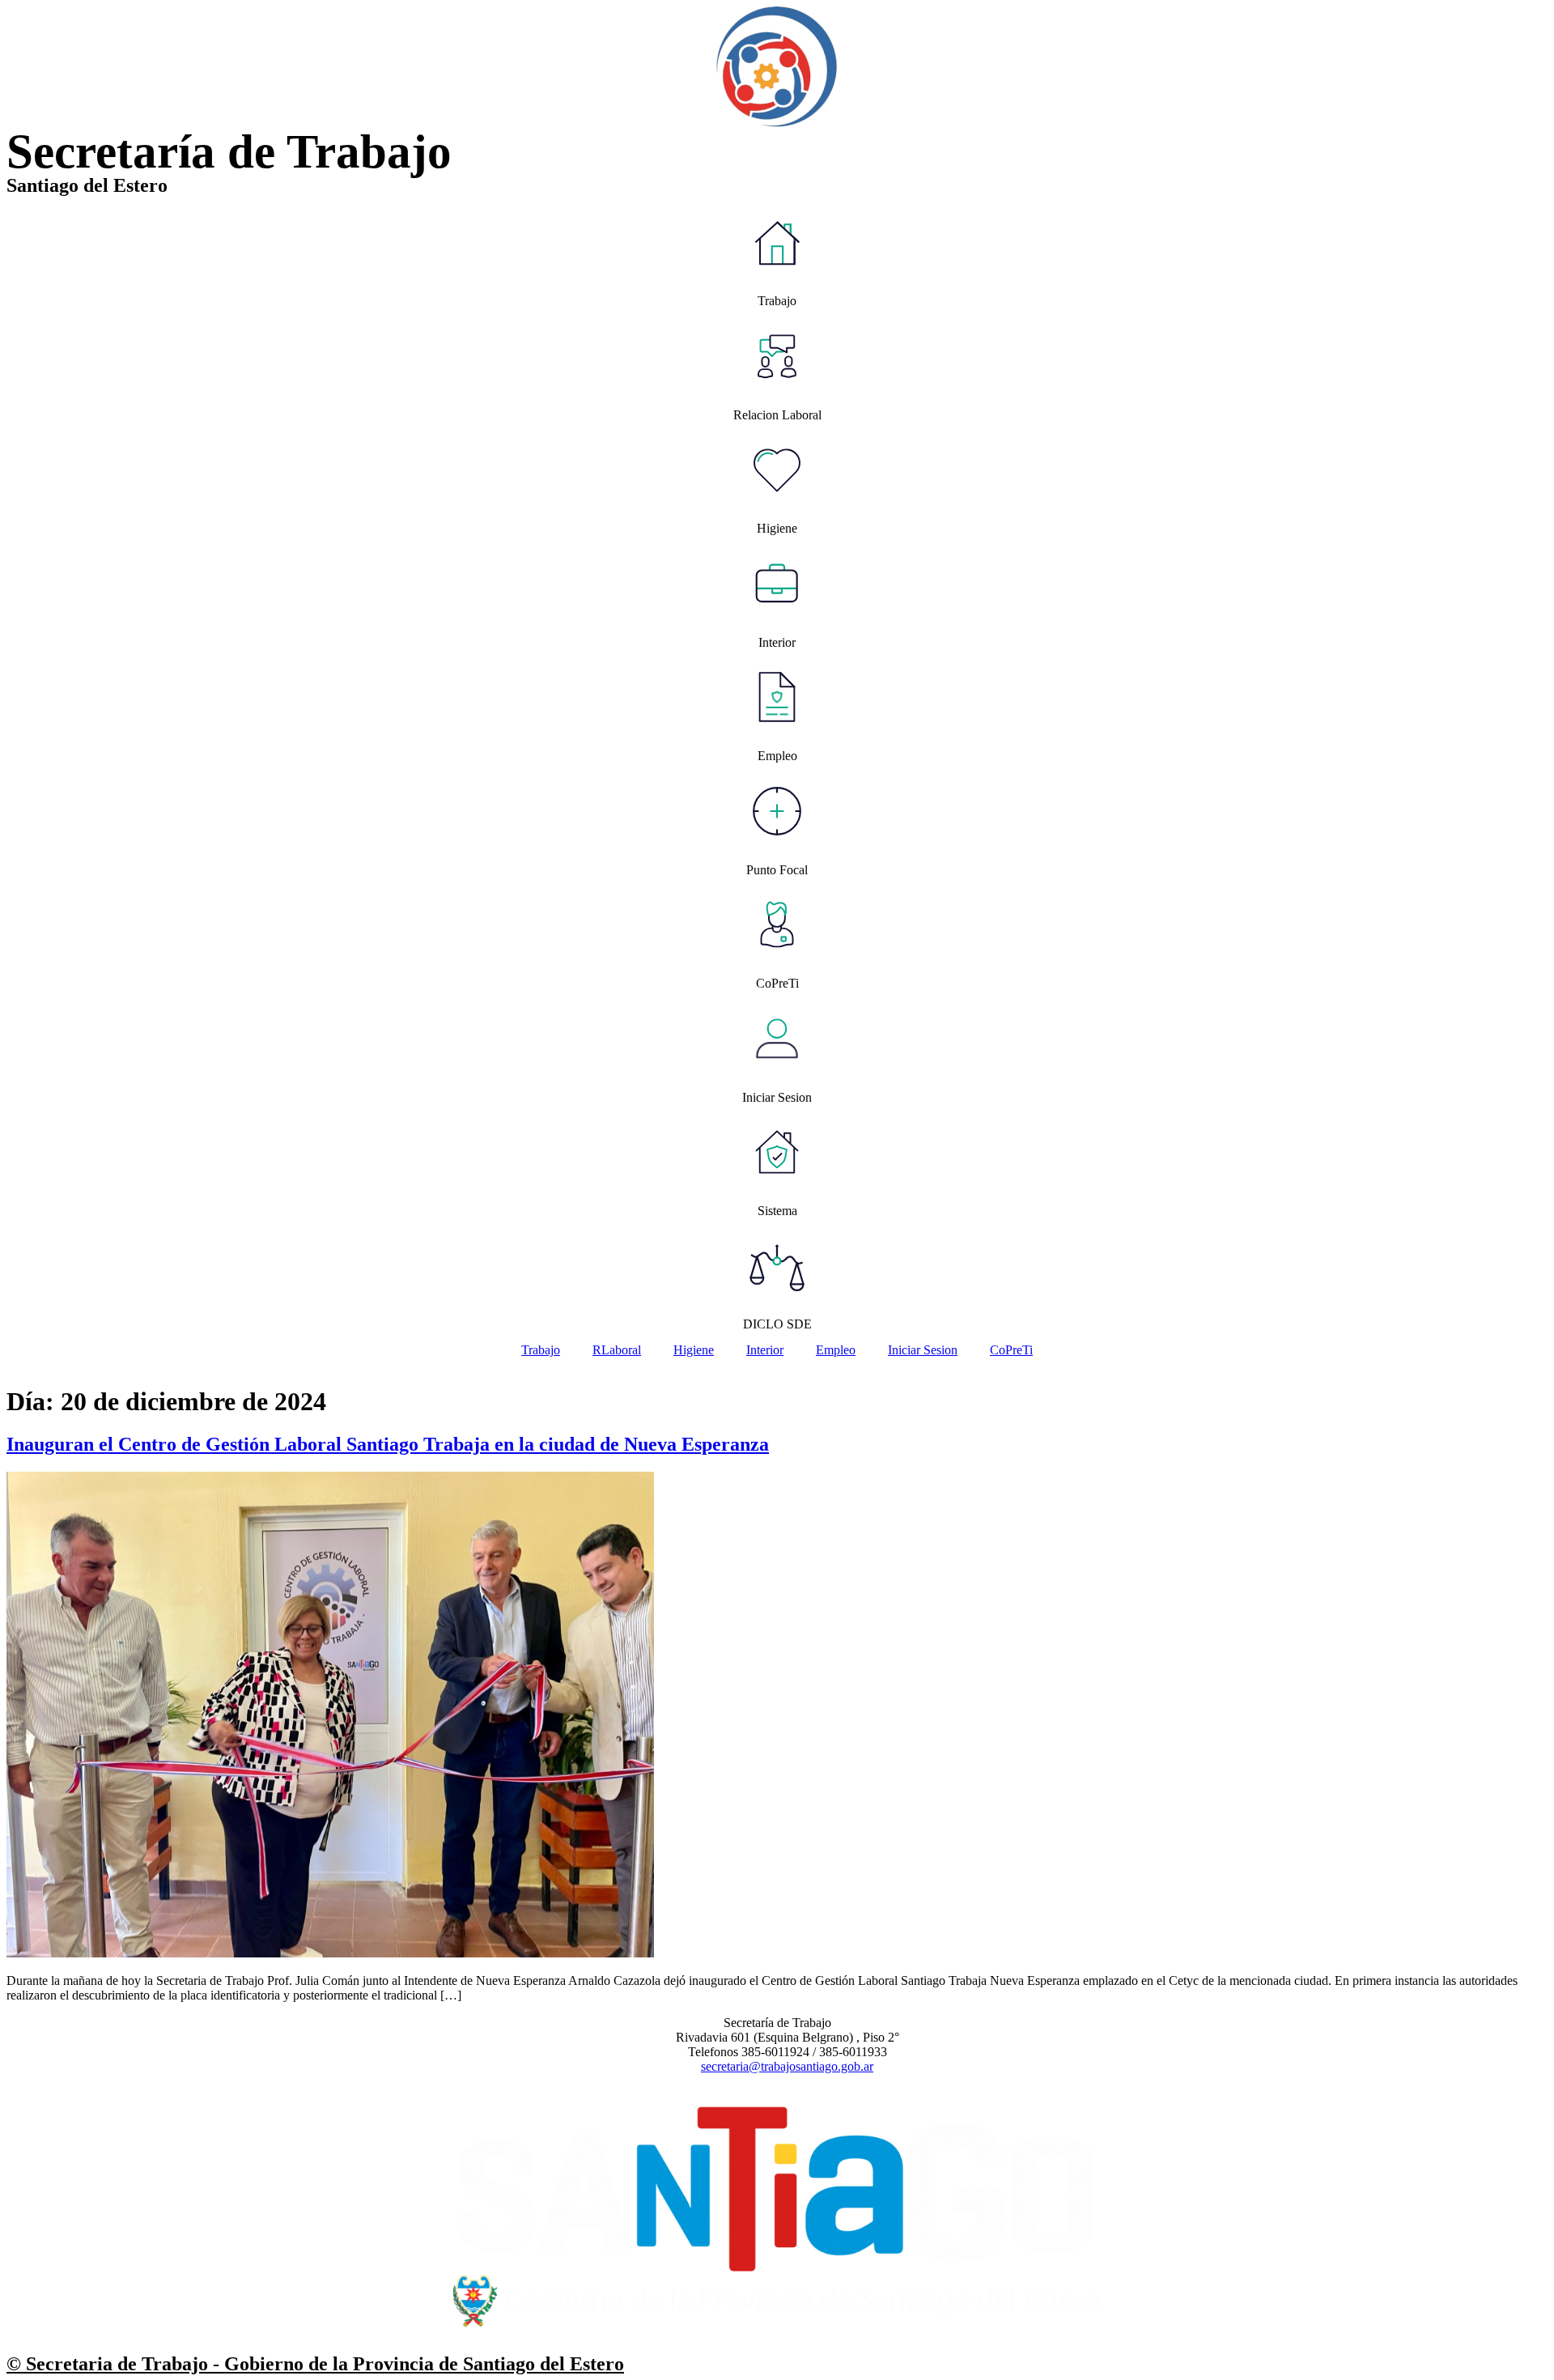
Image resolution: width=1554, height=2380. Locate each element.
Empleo (836, 1350)
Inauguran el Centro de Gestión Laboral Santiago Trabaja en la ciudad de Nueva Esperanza (388, 1444)
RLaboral (617, 1350)
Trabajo (541, 1350)
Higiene (694, 1350)
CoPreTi (1011, 1350)
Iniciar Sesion (923, 1350)
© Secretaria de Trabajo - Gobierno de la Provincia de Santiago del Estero (315, 2364)
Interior (765, 1350)
